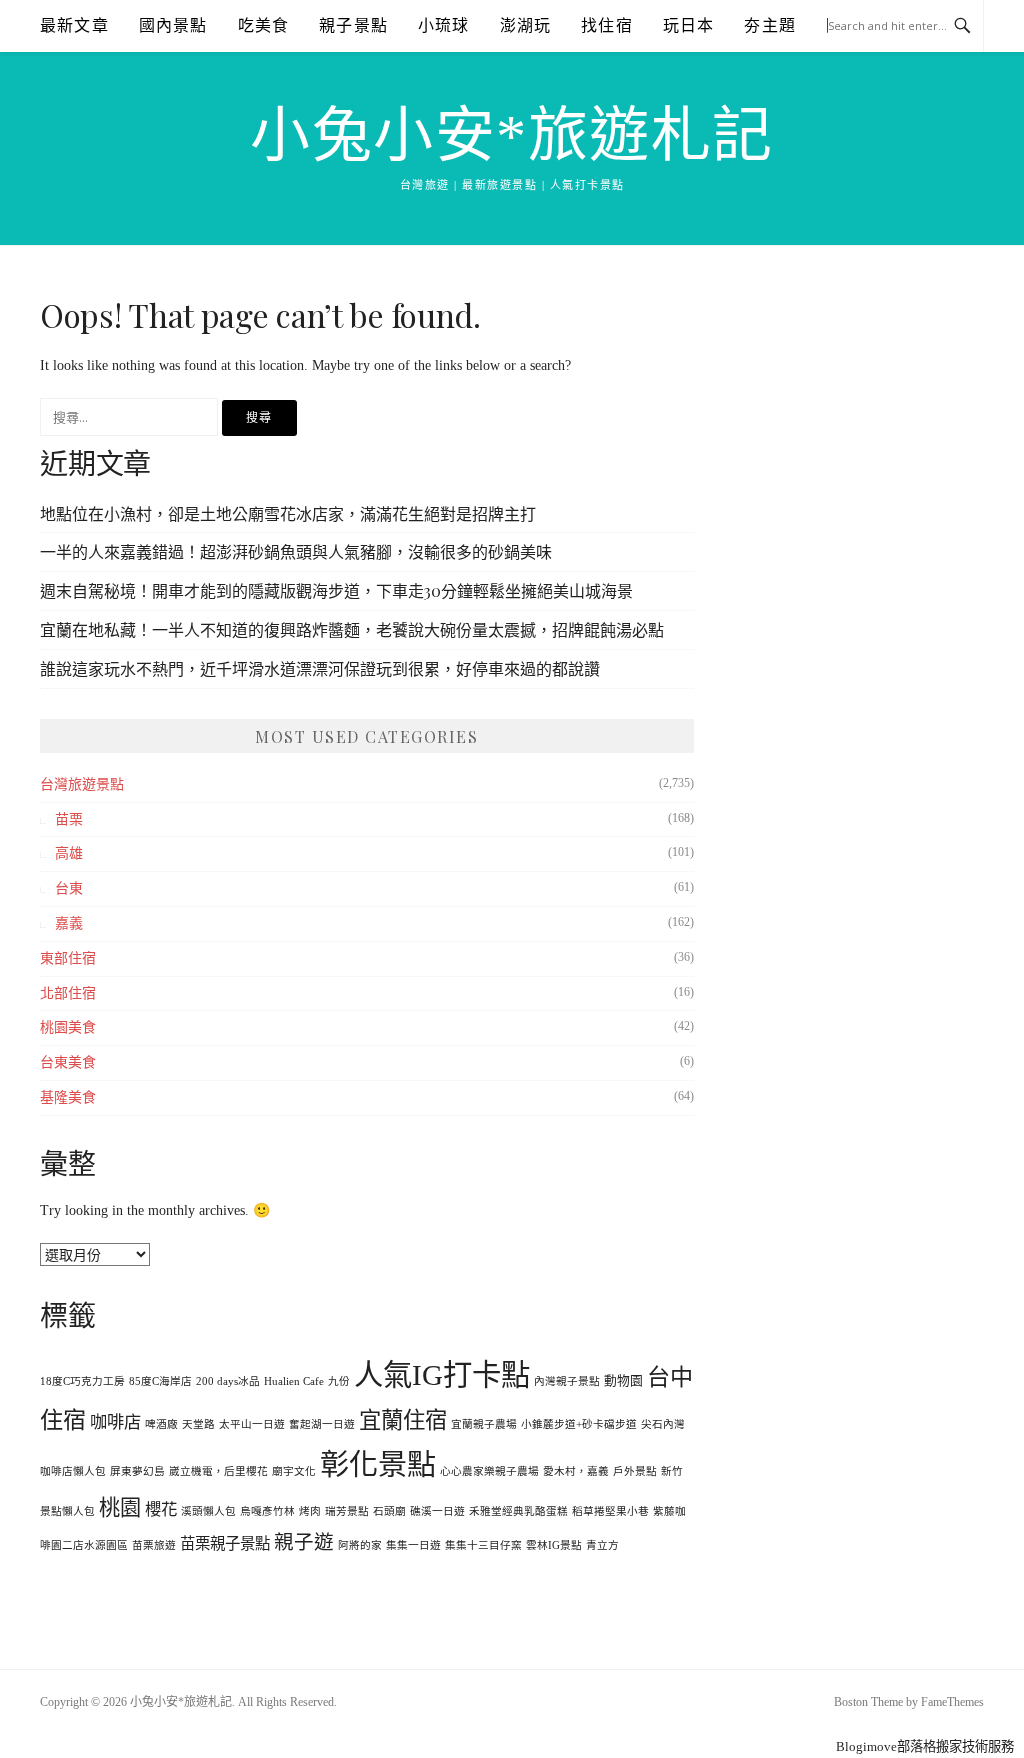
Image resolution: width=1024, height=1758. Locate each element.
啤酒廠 (161, 1424)
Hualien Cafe (294, 1381)
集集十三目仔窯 (483, 1545)
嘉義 (69, 923)
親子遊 (304, 1542)
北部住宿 (68, 993)
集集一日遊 (413, 1545)
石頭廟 (389, 1511)
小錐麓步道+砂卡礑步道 (579, 1424)
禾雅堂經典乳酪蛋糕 (518, 1511)
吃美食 (264, 25)
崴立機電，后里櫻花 (218, 1471)
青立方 (602, 1545)
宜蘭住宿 (403, 1420)
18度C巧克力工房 (82, 1381)
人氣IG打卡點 (442, 1375)
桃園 (120, 1508)
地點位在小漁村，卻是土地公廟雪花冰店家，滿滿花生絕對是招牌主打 (288, 513)
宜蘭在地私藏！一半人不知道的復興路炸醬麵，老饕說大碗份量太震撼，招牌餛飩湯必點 (352, 629)
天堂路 (198, 1424)
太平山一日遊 (252, 1424)
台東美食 (68, 1062)
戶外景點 (635, 1471)
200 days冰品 (228, 1381)
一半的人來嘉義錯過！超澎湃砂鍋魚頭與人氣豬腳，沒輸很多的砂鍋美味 (296, 551)
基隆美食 (68, 1097)
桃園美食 (68, 1027)
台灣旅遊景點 (82, 784)
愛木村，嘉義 (576, 1471)
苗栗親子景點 (225, 1543)
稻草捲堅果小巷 (610, 1511)
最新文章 (74, 25)
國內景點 (173, 25)
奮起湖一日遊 (322, 1424)
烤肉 (310, 1511)
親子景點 (353, 25)
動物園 (623, 1381)
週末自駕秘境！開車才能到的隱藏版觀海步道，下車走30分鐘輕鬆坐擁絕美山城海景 (336, 590)
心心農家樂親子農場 (489, 1471)
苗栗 (69, 819)
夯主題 (770, 25)
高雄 (69, 853)
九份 (339, 1381)
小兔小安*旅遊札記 (512, 136)
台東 (69, 888)
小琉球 (444, 25)
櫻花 (161, 1509)
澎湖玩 (526, 25)
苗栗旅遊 (154, 1545)
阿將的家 (360, 1545)
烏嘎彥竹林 (267, 1511)
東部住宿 (68, 958)
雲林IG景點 (554, 1545)
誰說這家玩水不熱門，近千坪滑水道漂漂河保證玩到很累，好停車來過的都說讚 (320, 668)
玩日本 (689, 25)
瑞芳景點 (347, 1511)
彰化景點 (378, 1465)
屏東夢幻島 (137, 1471)
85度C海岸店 (160, 1381)
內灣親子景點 (567, 1381)
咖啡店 (115, 1422)
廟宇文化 (294, 1471)
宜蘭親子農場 (484, 1424)
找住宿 (607, 25)
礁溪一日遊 (437, 1511)
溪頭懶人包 (208, 1511)
